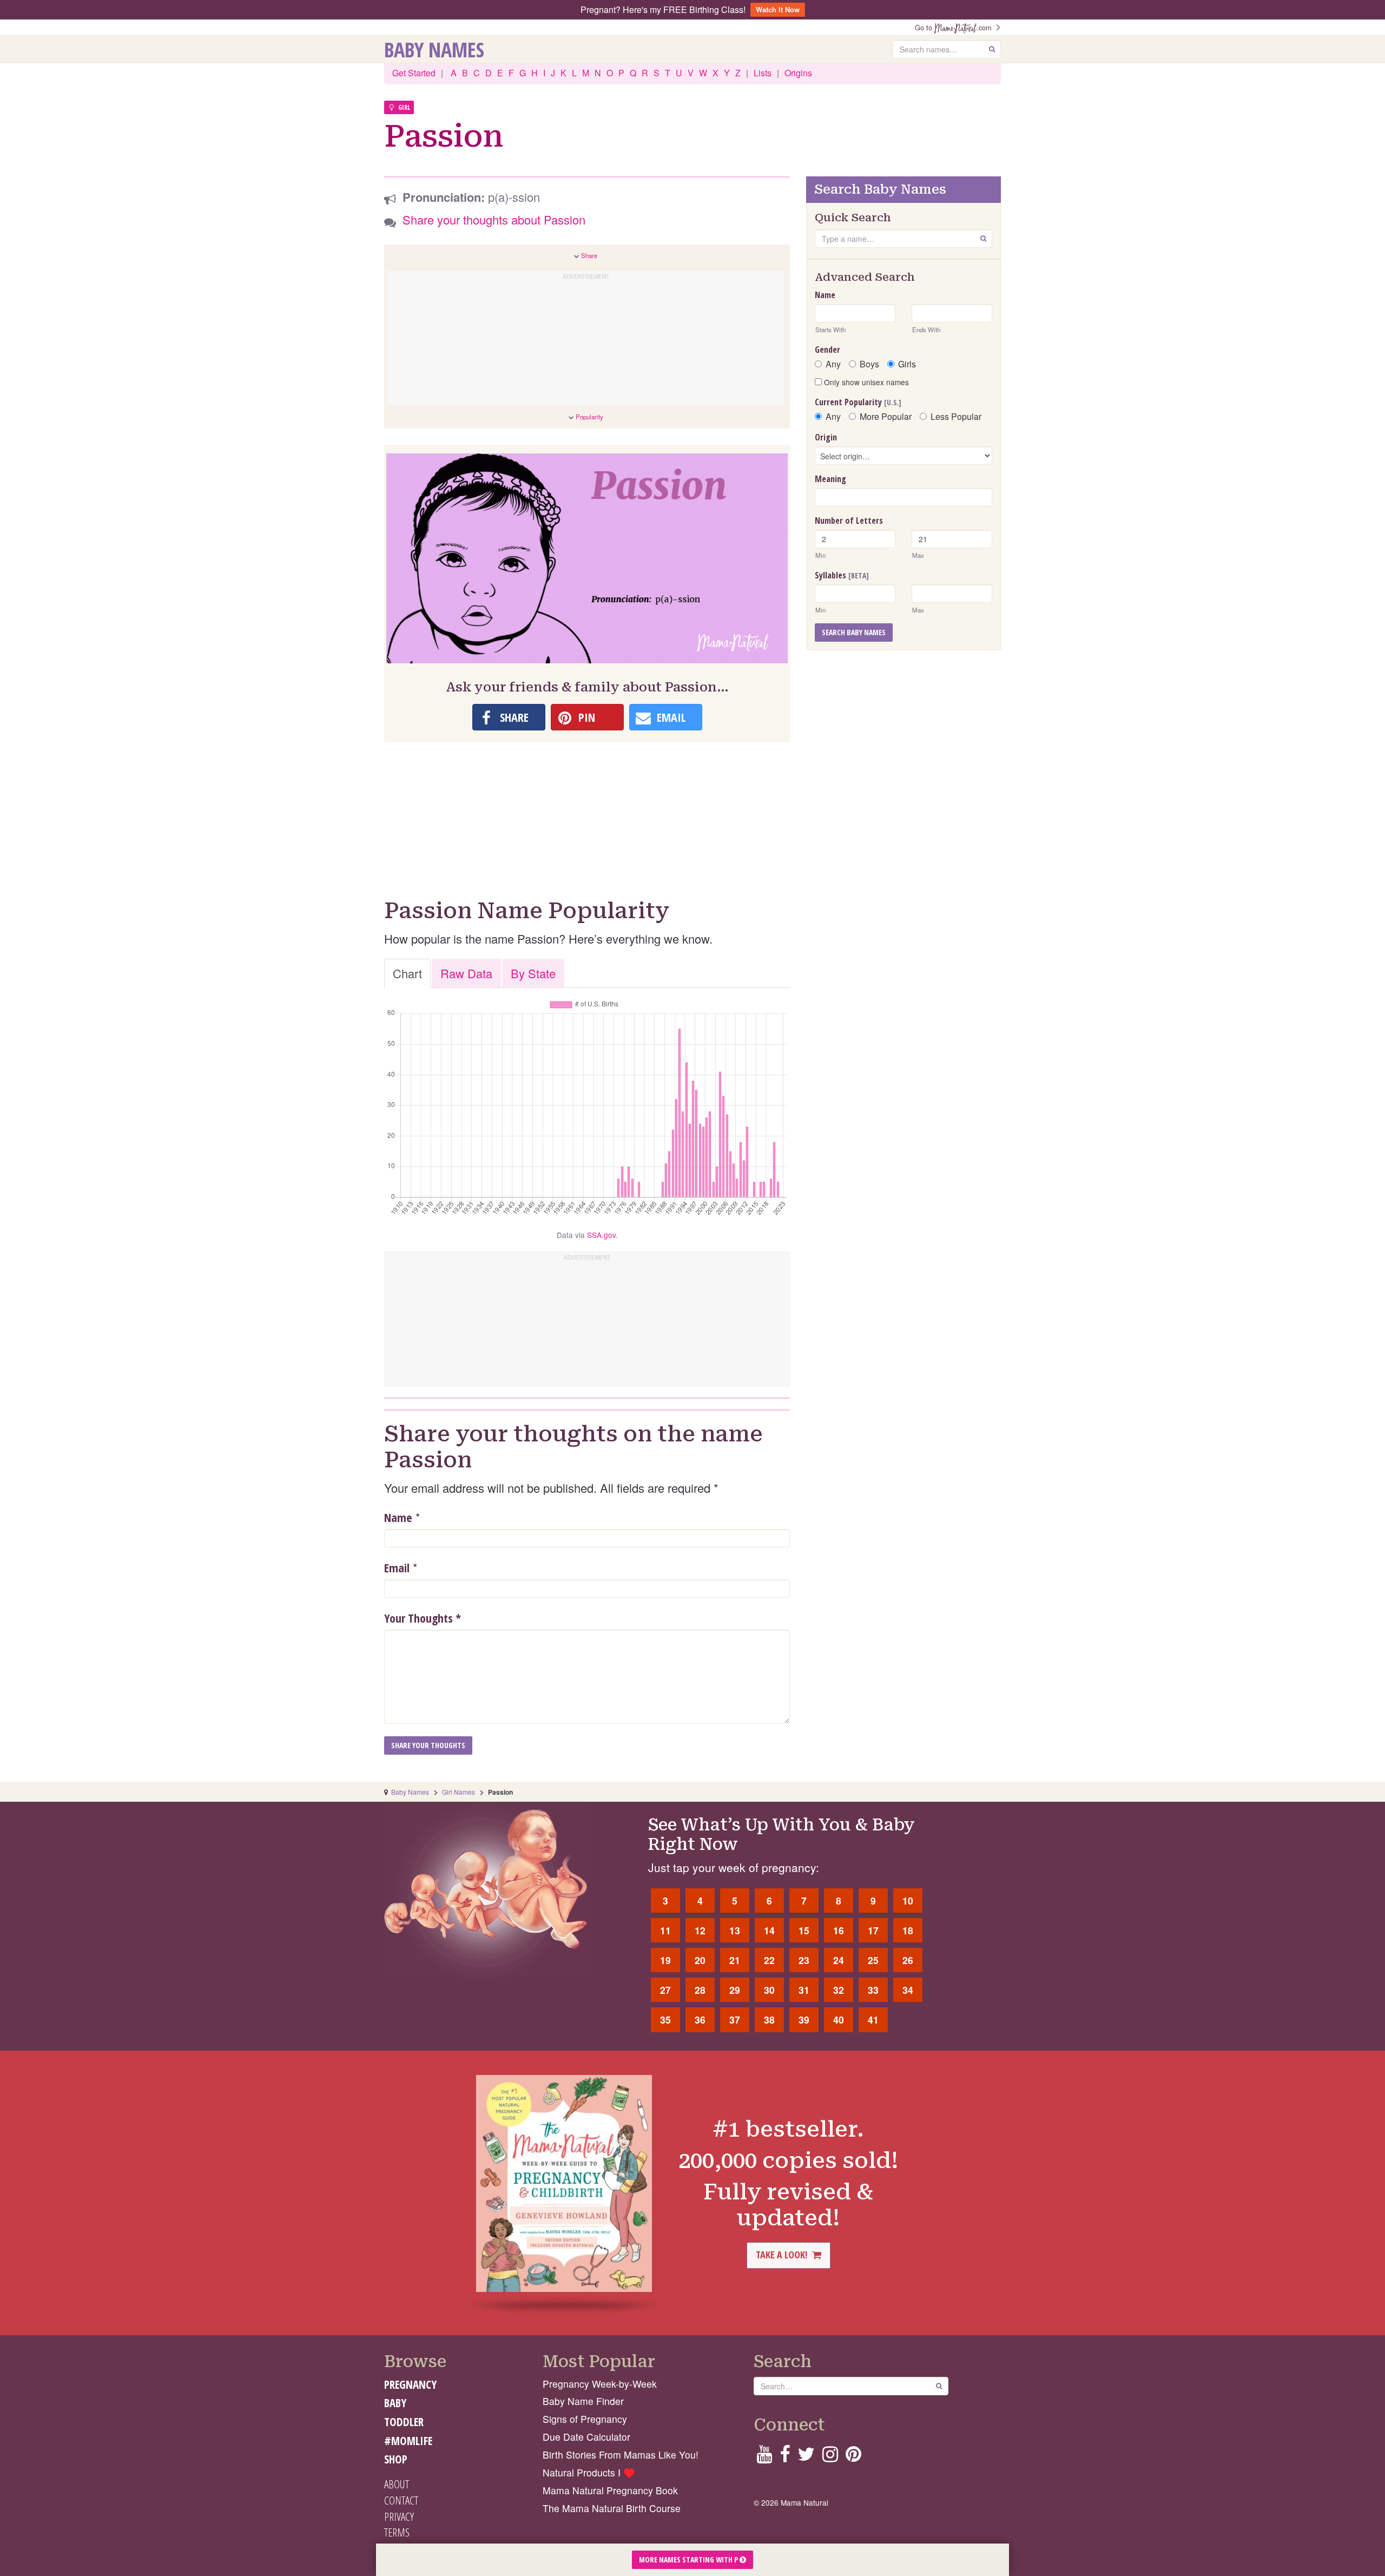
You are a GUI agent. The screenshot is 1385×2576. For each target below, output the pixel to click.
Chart (407, 973)
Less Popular (956, 417)
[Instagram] (830, 2457)
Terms (397, 2532)
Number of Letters (849, 521)
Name (398, 1517)
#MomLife (408, 2441)
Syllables (842, 575)
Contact (401, 2500)
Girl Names (459, 1792)
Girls (907, 364)
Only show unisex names (865, 382)
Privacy (399, 2516)
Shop (396, 2459)
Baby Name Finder (583, 2401)
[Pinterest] (853, 2457)
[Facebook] (785, 2457)
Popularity (589, 417)
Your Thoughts (423, 1618)
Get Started (414, 73)
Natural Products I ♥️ (589, 2472)
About (397, 2484)
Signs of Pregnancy (585, 2419)
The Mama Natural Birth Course (612, 2508)
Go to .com (955, 27)
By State (533, 973)
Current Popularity (858, 402)
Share (589, 255)
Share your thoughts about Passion (494, 219)
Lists (763, 73)
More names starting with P (689, 2559)
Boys (869, 364)
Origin (826, 437)
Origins (798, 73)
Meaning (830, 479)
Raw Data (466, 973)
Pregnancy (410, 2384)
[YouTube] (764, 2457)
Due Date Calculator (586, 2437)
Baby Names (434, 49)
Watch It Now (778, 9)
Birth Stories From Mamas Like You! (621, 2455)
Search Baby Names (854, 632)
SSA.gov (601, 1235)
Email (397, 1567)
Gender (827, 350)
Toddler (404, 2422)
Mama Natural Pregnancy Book (610, 2490)
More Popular (886, 417)
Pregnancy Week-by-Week (600, 2384)
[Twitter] (806, 2457)
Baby (395, 2403)
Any (833, 364)
